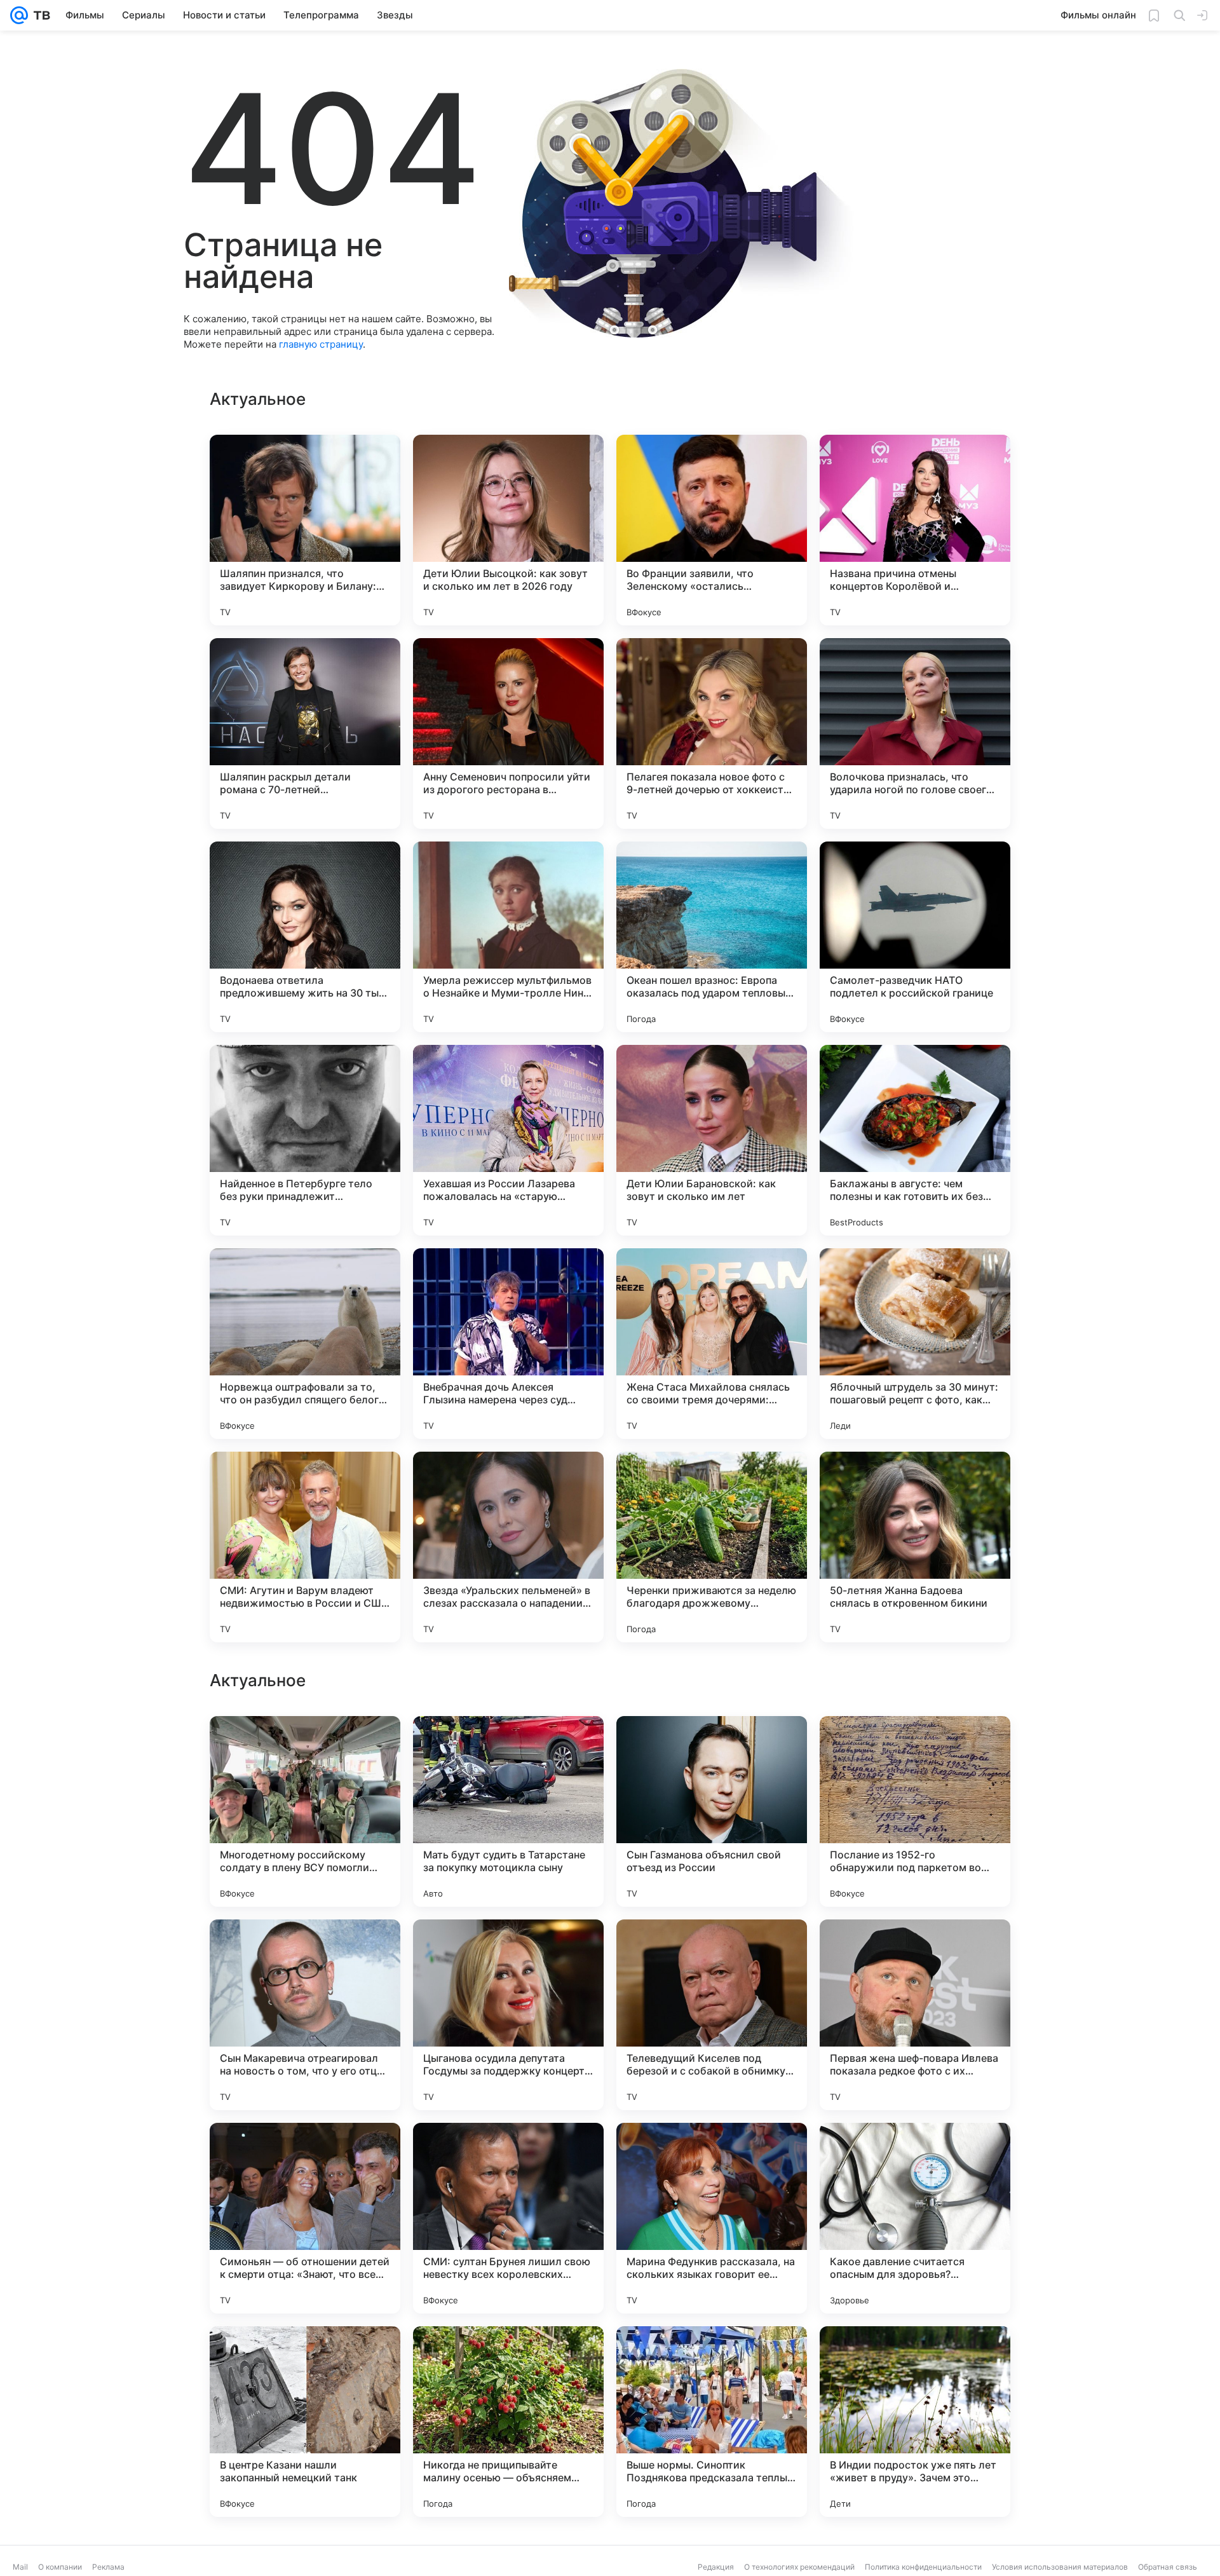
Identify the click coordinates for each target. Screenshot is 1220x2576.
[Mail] (19, 15)
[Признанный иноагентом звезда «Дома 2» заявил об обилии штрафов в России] (712, 1954)
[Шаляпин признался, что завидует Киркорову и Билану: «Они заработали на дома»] (305, 530)
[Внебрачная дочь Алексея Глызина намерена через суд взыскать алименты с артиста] (508, 1344)
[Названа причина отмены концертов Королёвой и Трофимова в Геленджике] (915, 530)
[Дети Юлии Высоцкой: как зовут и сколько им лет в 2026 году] (508, 530)
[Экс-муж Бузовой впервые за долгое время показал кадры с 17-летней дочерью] (915, 1750)
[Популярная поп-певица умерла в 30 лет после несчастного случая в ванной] (305, 1954)
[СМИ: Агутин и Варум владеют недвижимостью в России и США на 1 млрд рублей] (305, 1547)
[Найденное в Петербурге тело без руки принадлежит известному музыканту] (305, 1140)
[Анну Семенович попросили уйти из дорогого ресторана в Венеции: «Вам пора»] (508, 733)
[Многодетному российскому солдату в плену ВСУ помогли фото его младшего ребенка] (305, 2218)
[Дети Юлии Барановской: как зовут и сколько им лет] (712, 1140)
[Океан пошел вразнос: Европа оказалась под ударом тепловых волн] (712, 937)
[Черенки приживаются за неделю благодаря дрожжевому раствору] (712, 1547)
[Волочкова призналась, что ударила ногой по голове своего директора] (915, 733)
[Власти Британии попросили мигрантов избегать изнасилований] (508, 1954)
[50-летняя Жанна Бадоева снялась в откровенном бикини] (915, 1547)
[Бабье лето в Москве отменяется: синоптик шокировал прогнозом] (305, 1750)
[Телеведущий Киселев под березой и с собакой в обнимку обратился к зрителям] (712, 2422)
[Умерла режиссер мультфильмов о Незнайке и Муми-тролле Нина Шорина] (508, 937)
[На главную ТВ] (39, 15)
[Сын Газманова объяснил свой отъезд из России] (712, 2218)
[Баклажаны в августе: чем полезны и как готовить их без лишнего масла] (915, 1140)
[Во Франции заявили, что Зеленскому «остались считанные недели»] (712, 530)
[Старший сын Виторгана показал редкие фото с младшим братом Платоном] (915, 1954)
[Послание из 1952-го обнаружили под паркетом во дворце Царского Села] (915, 2218)
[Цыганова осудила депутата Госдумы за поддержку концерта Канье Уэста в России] (508, 2422)
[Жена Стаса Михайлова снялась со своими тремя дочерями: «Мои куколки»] (712, 1344)
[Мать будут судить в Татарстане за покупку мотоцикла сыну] (508, 2218)
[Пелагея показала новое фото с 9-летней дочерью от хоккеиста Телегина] (712, 733)
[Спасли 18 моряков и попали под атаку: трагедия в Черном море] (508, 1750)
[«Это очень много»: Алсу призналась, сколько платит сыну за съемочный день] (712, 1750)
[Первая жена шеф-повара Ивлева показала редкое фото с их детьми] (915, 2422)
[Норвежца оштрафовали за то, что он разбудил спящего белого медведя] (305, 1344)
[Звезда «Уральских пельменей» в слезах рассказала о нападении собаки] (508, 1547)
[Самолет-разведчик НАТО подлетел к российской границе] (915, 937)
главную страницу (321, 344)
